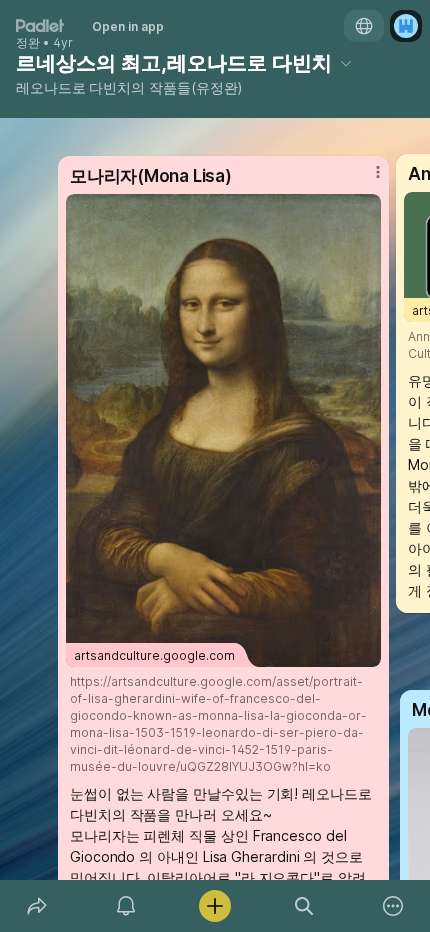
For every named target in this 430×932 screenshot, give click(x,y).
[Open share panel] (36, 906)
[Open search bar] (304, 906)
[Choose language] (364, 26)
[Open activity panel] (125, 906)
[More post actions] (365, 180)
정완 (28, 43)
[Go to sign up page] (406, 26)
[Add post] (214, 906)
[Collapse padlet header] (346, 63)
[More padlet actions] (393, 906)
